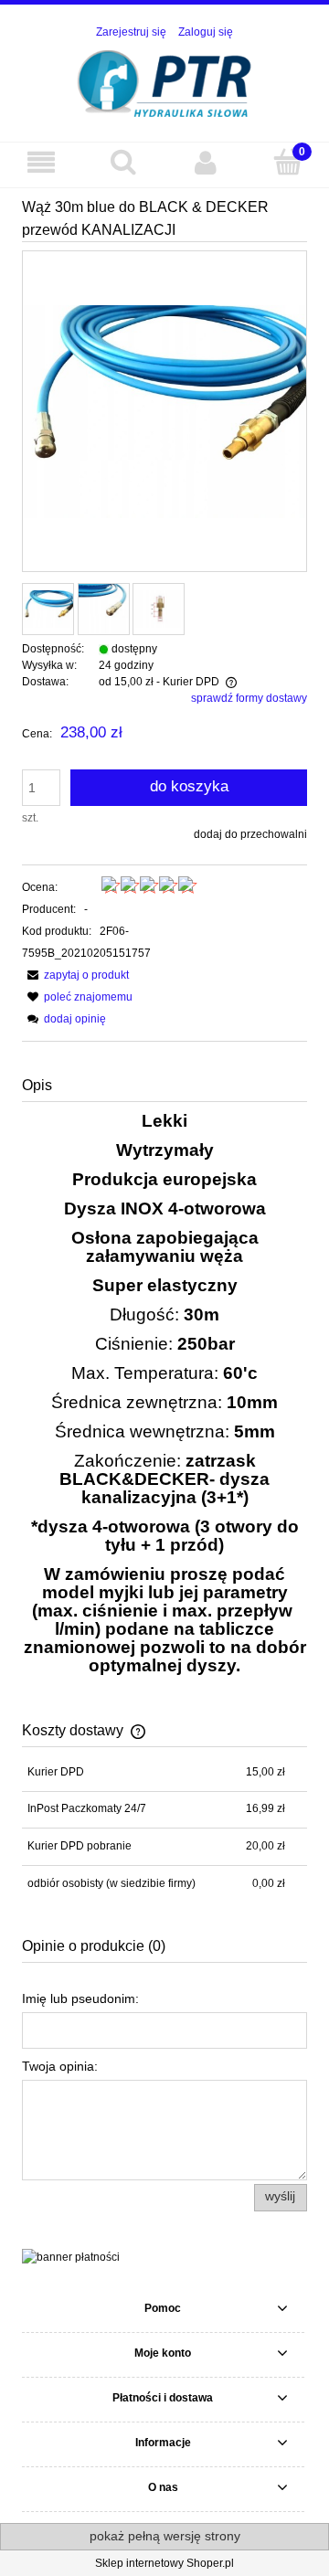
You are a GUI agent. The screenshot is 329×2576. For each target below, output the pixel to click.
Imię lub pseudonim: (80, 1998)
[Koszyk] (288, 161)
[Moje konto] (206, 162)
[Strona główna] (165, 82)
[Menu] (41, 162)
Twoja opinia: (60, 2066)
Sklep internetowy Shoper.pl (164, 2563)
